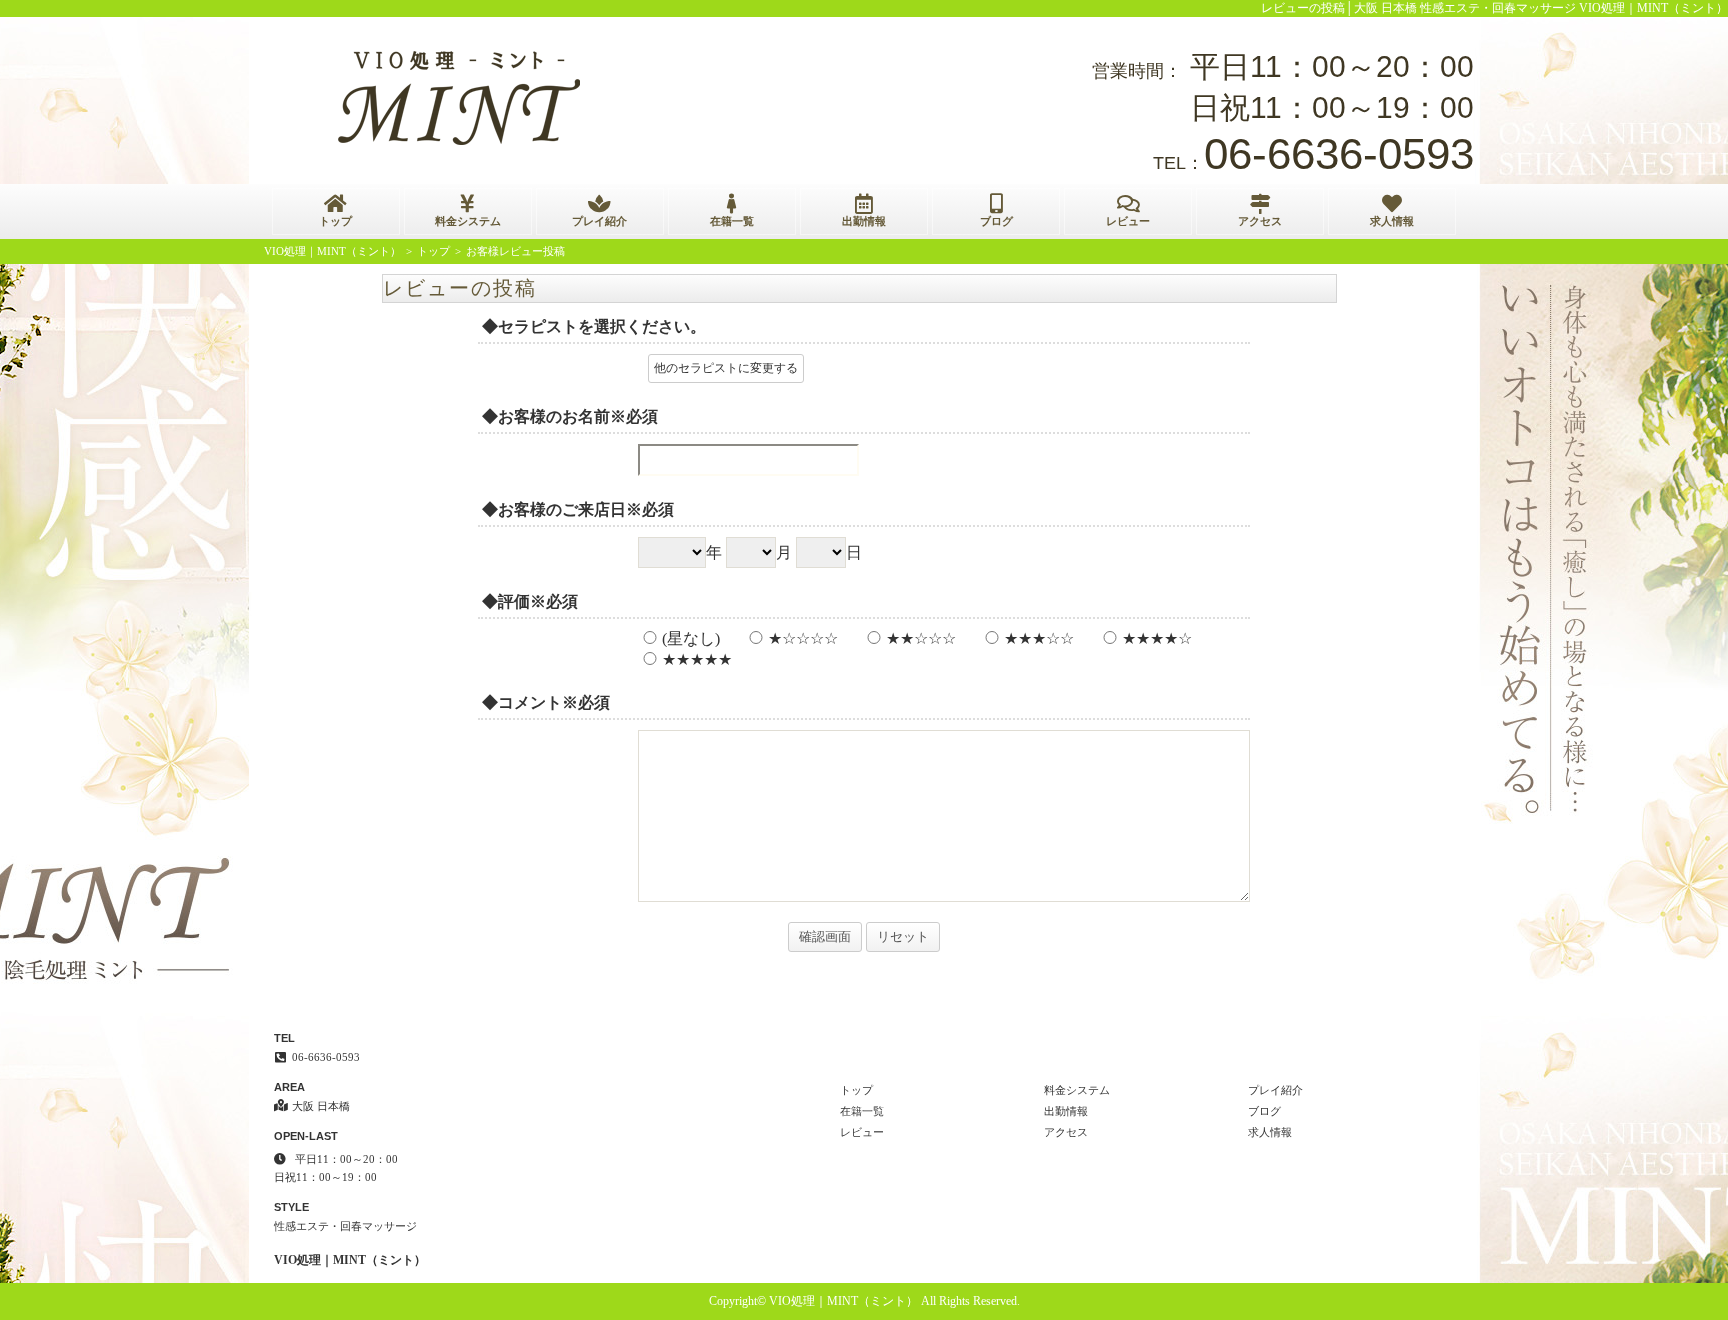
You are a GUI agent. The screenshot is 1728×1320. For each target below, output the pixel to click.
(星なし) (691, 638)
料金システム (468, 221)
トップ (335, 221)
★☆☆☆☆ (803, 638)
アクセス (1260, 221)
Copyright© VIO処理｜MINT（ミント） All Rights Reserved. (864, 1301)
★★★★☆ (1157, 638)
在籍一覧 (732, 221)
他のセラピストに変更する (726, 368)
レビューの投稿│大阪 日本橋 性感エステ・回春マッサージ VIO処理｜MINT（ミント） (1494, 8)
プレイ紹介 (599, 221)
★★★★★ (697, 659)
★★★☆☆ (1039, 638)
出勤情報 (864, 221)
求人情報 (1392, 221)
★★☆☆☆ (921, 638)
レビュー (1128, 221)
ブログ (996, 221)
